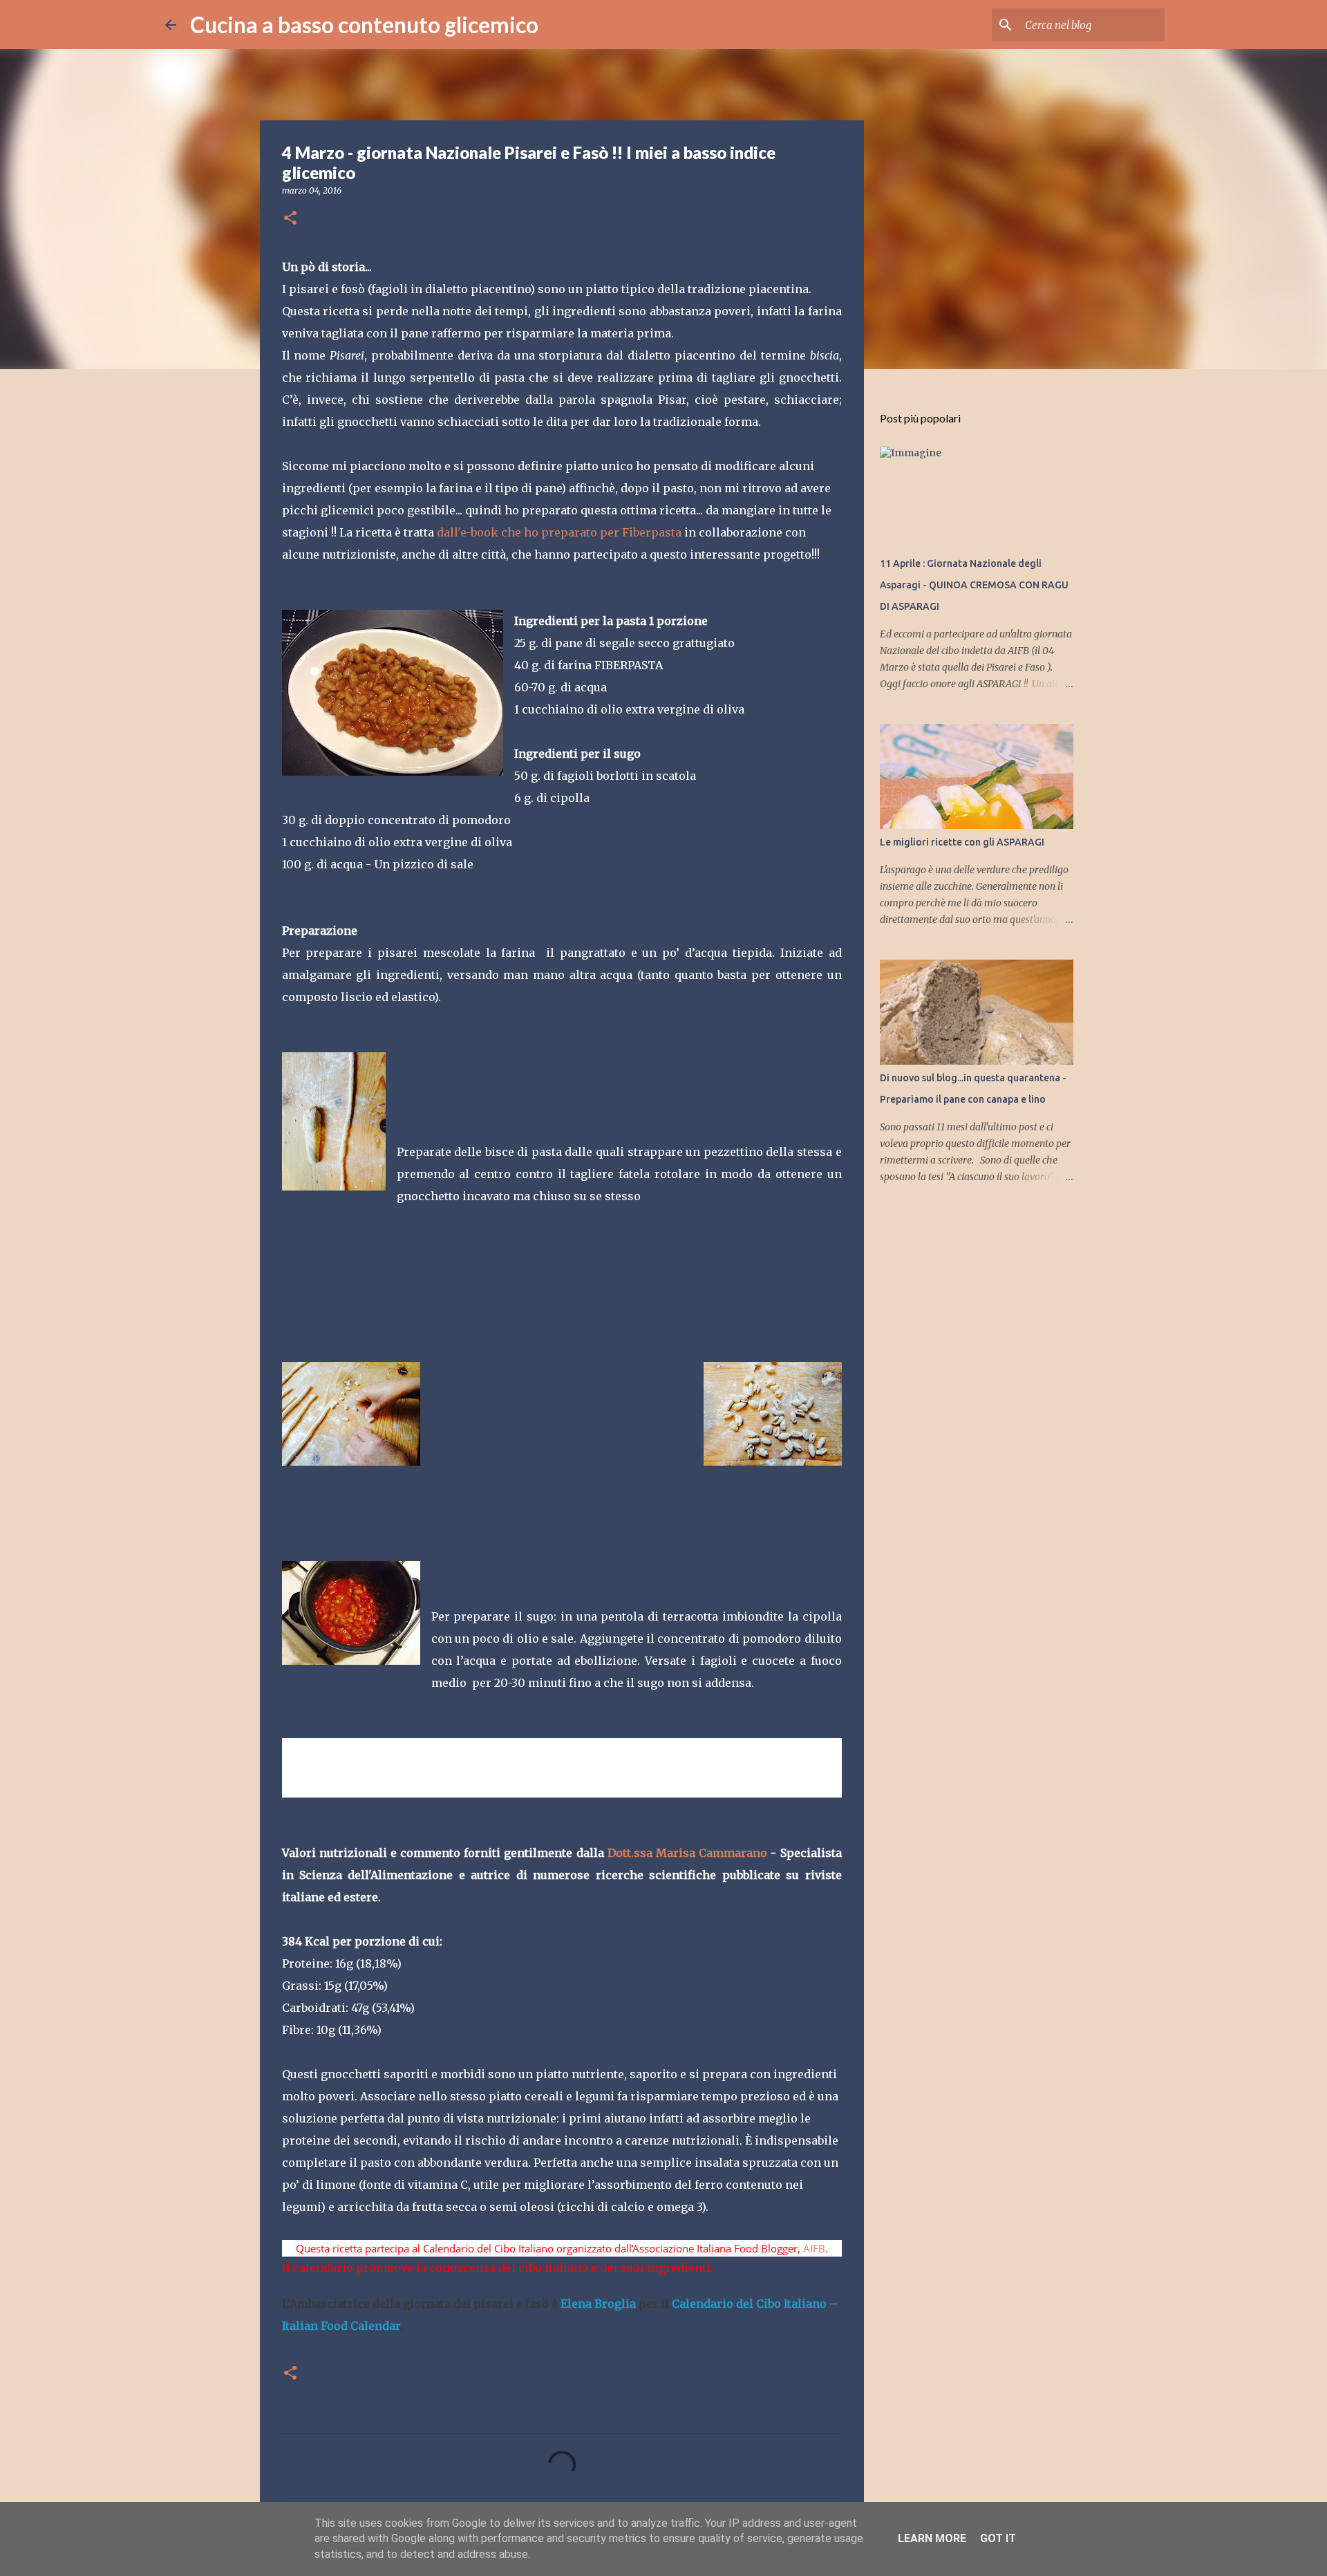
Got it (998, 2538)
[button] (290, 219)
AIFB (814, 2248)
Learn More (932, 2538)
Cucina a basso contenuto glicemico (364, 25)
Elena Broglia (598, 2304)
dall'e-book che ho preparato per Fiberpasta (559, 532)
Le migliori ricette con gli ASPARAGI (962, 842)
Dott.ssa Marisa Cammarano (687, 1853)
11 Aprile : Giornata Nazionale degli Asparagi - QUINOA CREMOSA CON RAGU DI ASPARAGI (974, 585)
